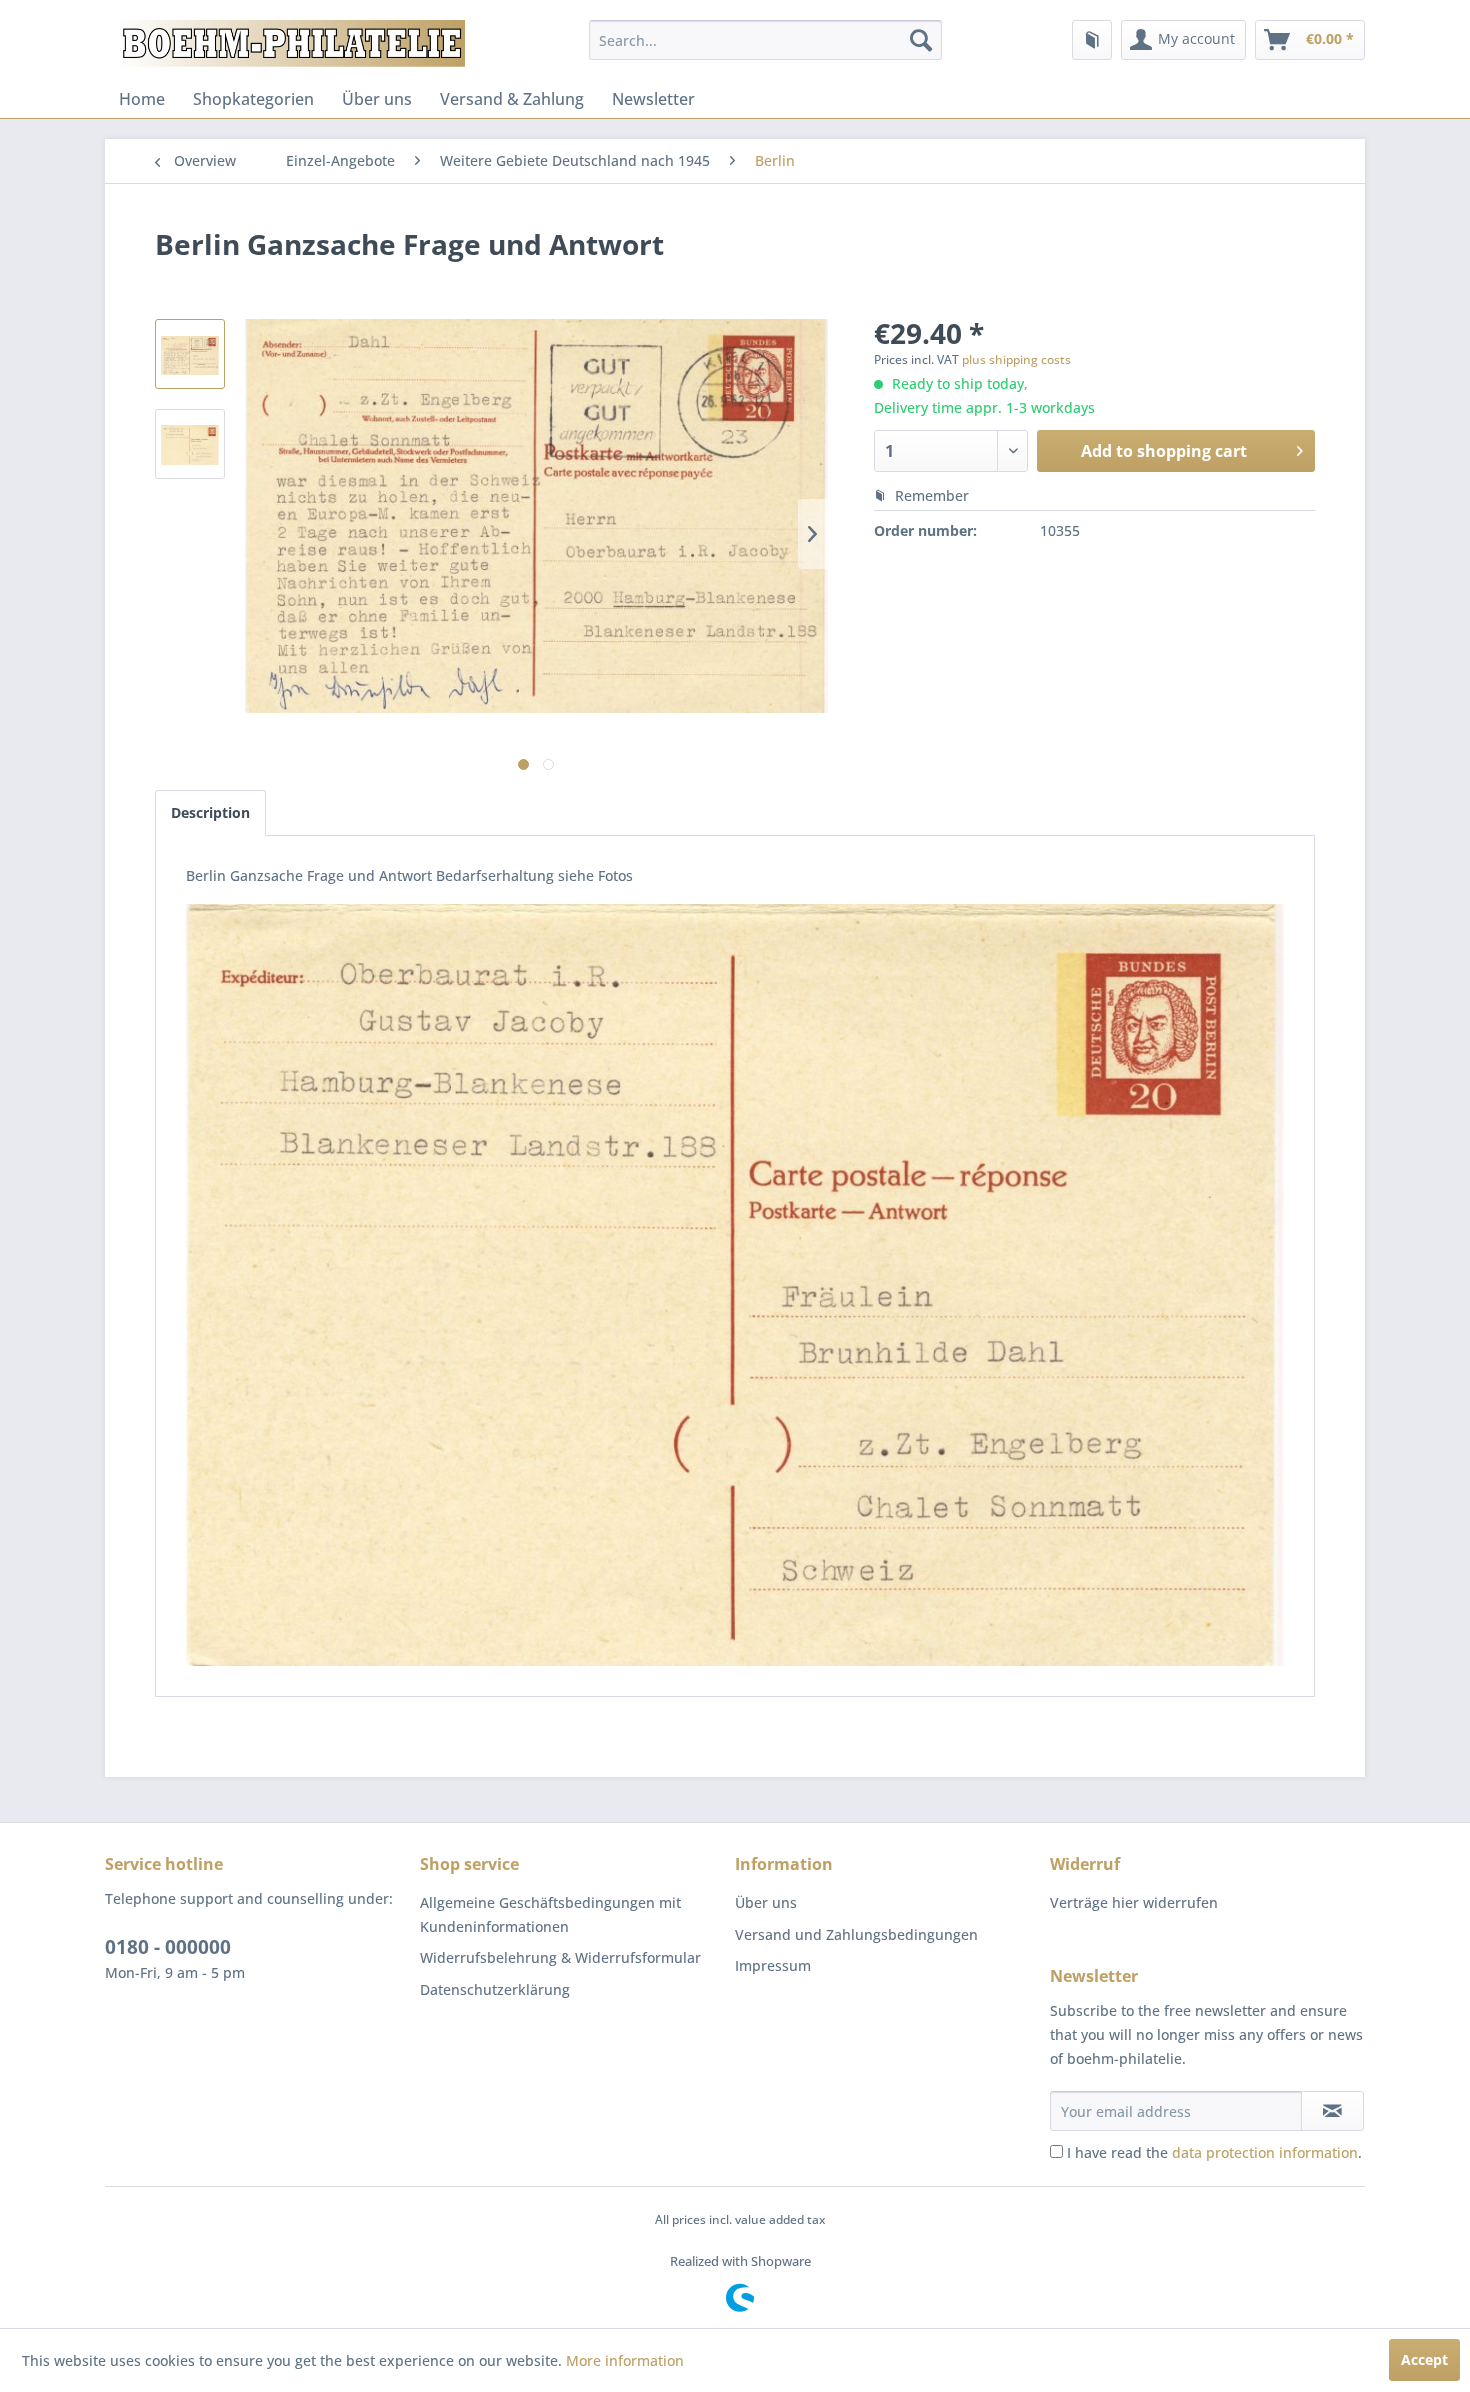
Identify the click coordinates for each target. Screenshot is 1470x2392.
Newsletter (653, 99)
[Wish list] (1092, 40)
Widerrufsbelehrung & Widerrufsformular (560, 1957)
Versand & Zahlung (512, 99)
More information (625, 2360)
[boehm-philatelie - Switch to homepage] (290, 45)
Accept (1424, 2359)
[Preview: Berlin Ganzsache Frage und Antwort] (190, 354)
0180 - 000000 (168, 1947)
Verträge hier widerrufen (1134, 1902)
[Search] (921, 40)
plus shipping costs (1016, 359)
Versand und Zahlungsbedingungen (856, 1934)
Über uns (377, 99)
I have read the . (1214, 2152)
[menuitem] (765, 40)
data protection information (1265, 2152)
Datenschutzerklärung (495, 1989)
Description (210, 812)
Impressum (773, 1965)
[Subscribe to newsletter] (1332, 2111)
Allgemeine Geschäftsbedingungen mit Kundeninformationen (550, 1914)
